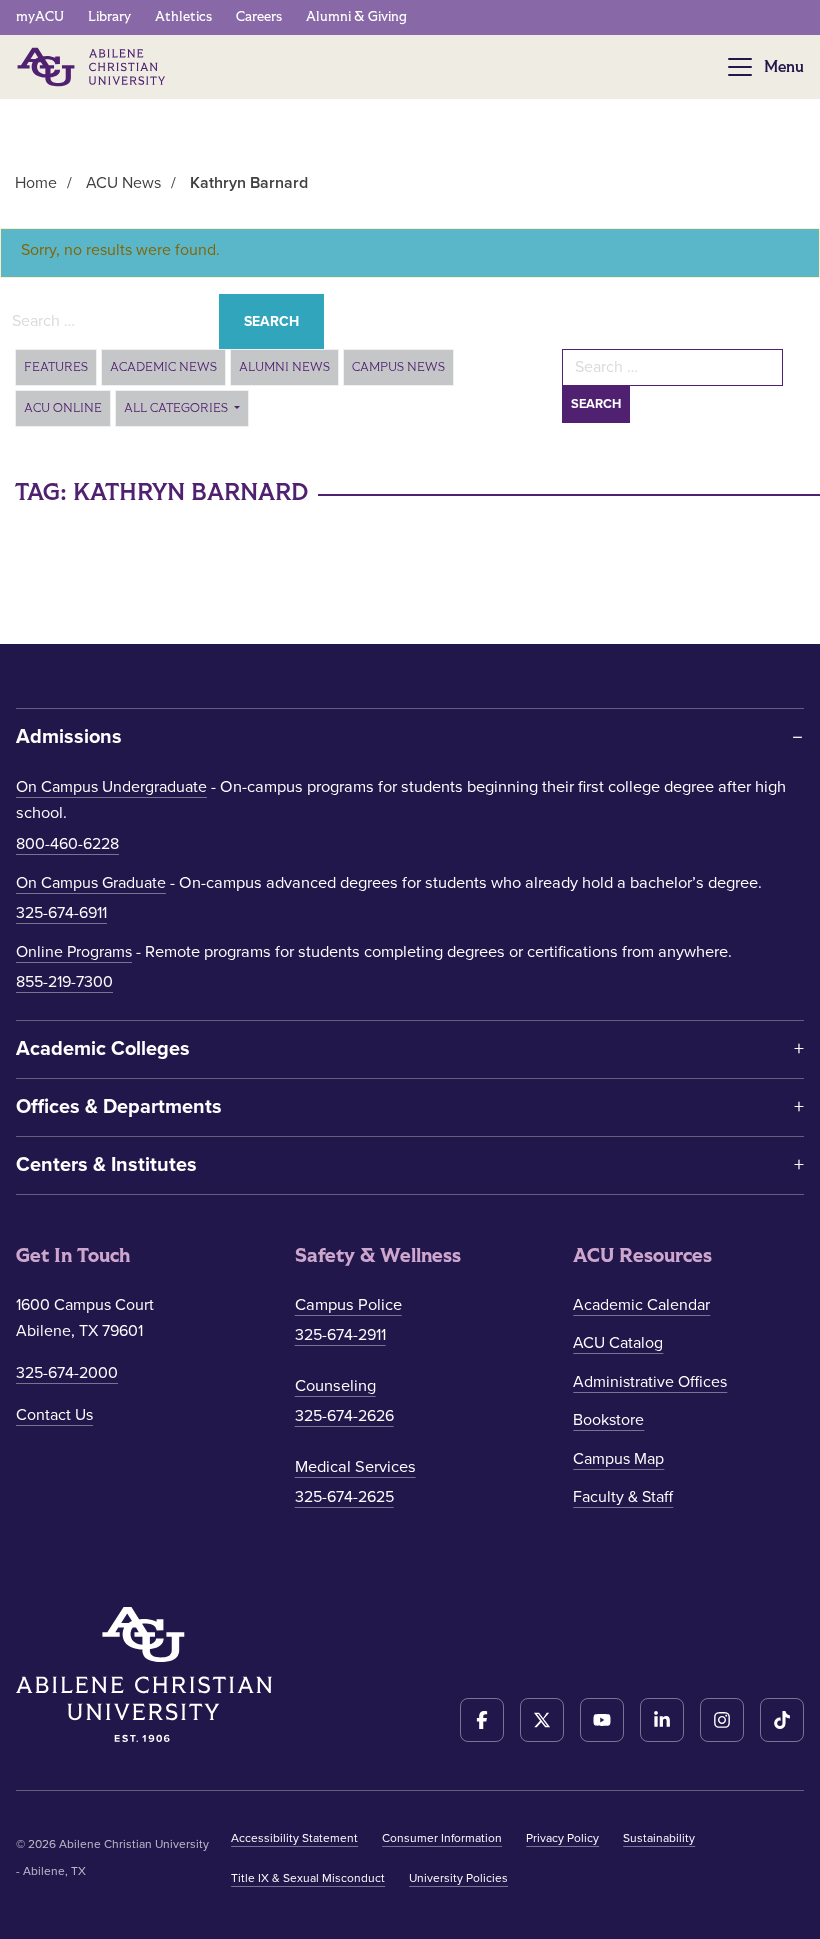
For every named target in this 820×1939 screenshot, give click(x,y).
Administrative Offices (650, 1382)
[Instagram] (722, 1720)
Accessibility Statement (294, 1838)
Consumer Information (442, 1838)
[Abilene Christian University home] (93, 67)
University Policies (458, 1878)
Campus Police (348, 1305)
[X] (542, 1720)
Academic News (163, 367)
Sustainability (659, 1838)
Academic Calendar (641, 1305)
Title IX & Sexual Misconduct (308, 1878)
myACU (40, 16)
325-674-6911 (61, 913)
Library (109, 16)
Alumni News (284, 367)
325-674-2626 (344, 1416)
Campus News (398, 367)
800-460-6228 (67, 844)
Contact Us (54, 1415)
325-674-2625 (344, 1497)
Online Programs (74, 952)
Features (56, 367)
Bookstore (608, 1420)
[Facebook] (482, 1720)
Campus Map (618, 1459)
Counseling (335, 1386)
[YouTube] (602, 1720)
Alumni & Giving (356, 16)
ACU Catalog (618, 1343)
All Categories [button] (177, 408)
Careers (259, 16)
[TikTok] (782, 1720)
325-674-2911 (340, 1335)
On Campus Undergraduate (111, 787)
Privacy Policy (562, 1838)
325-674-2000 (67, 1373)
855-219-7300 (64, 982)
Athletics (183, 16)
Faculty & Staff (623, 1497)
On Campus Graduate (91, 883)
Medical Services (355, 1467)
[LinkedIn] (662, 1720)
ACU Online (63, 408)
